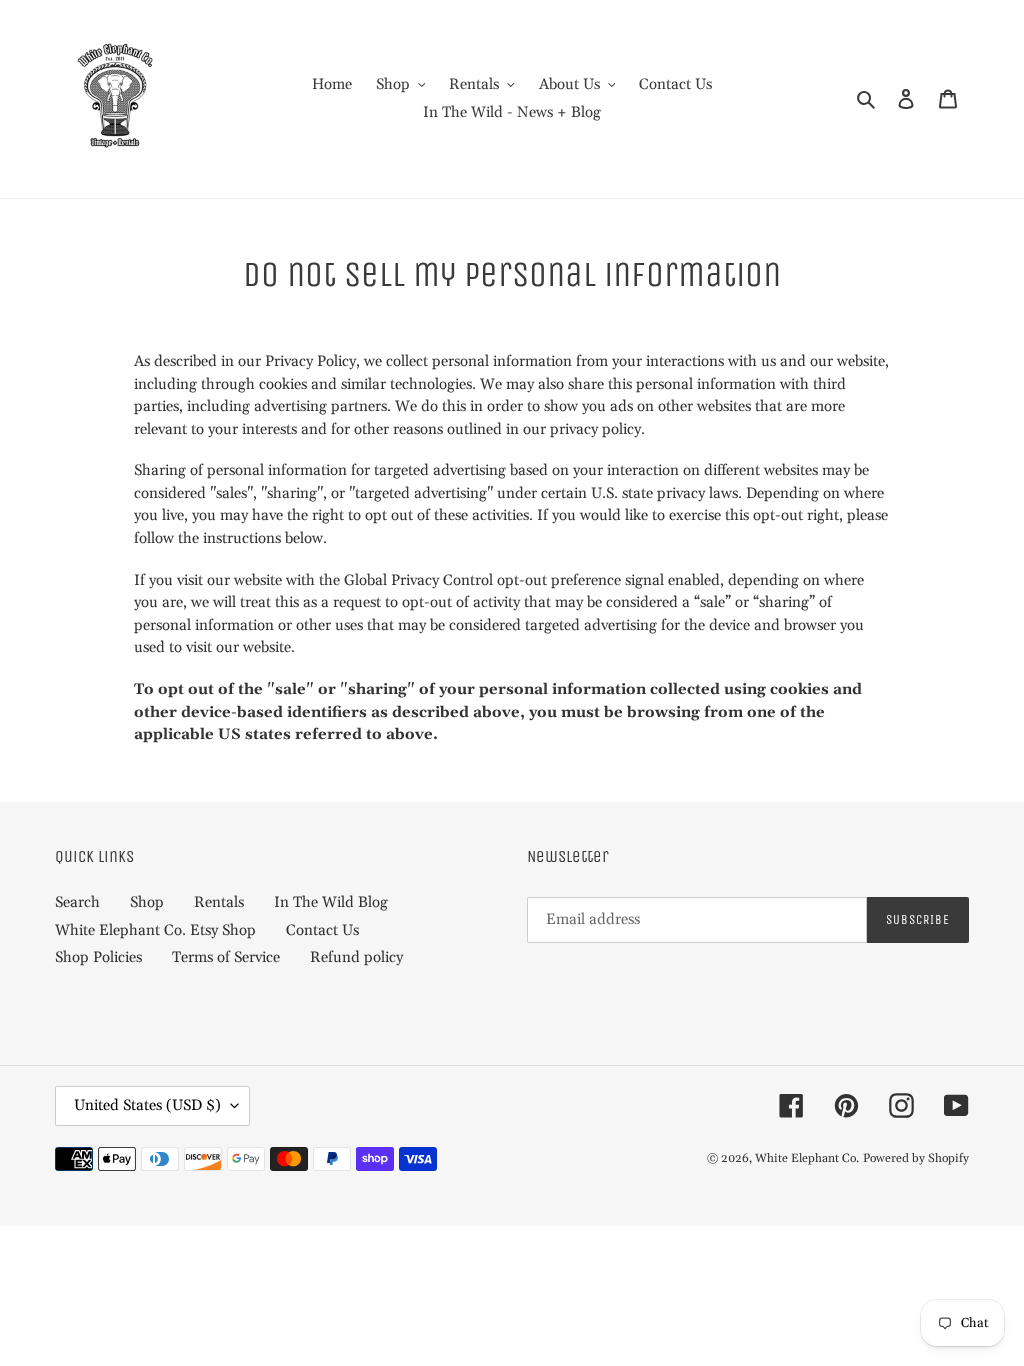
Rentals (219, 902)
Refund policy (356, 957)
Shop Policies (98, 957)
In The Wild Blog (331, 902)
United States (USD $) (147, 1105)
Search (77, 902)
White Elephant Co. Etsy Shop (155, 930)
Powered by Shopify (916, 1158)
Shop (147, 902)
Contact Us (322, 930)
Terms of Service (226, 957)
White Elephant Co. (807, 1158)
